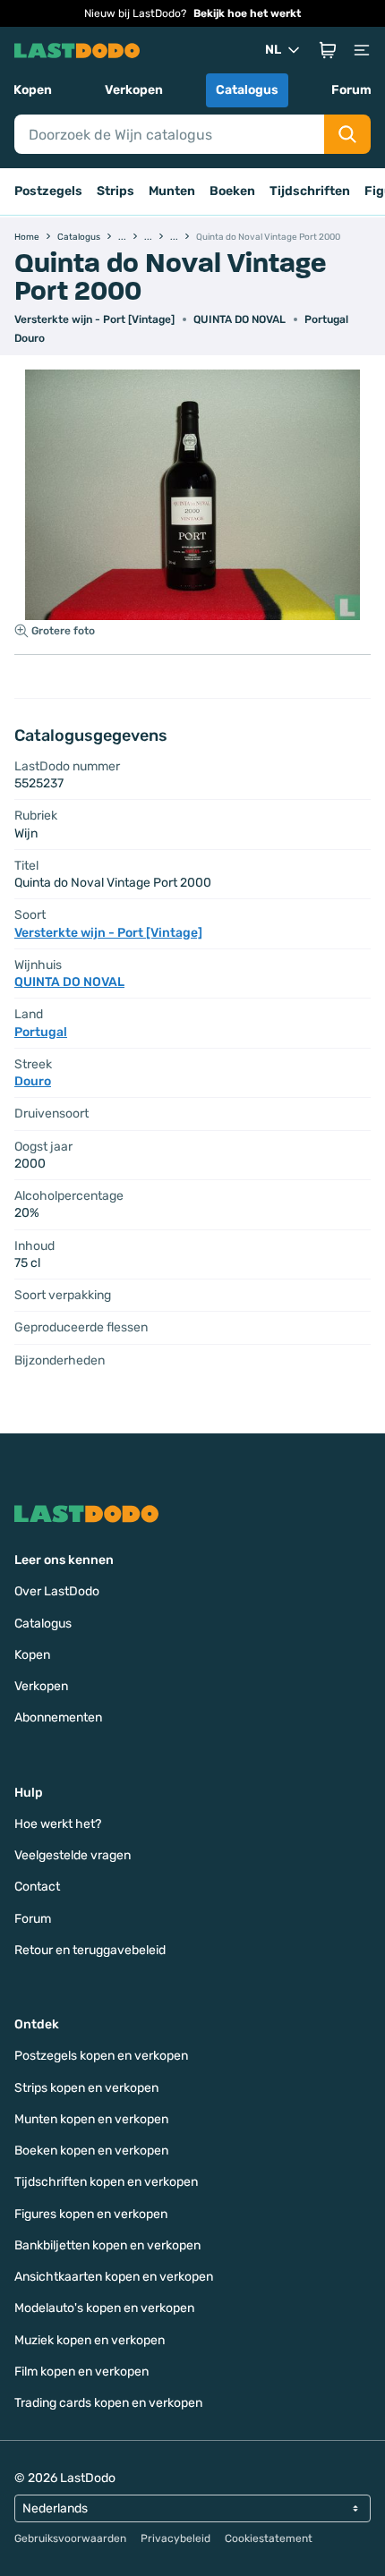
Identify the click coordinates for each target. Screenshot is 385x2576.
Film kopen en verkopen (81, 2372)
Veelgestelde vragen (73, 1855)
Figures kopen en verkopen (91, 2214)
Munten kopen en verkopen (91, 2119)
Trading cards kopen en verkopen (108, 2403)
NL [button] (273, 50)
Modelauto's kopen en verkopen (104, 2308)
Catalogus (247, 90)
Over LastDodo (57, 1591)
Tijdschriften (310, 191)
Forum (351, 90)
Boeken (232, 191)
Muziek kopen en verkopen (90, 2340)
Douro (30, 338)
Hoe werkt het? (58, 1824)
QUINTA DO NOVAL (240, 319)
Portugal (326, 319)
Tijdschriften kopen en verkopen (106, 2182)
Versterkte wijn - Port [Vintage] (94, 319)
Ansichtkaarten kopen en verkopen (114, 2277)
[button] (328, 50)
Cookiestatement (269, 2538)
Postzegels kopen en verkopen (101, 2056)
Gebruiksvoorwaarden (70, 2538)
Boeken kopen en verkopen (91, 2151)
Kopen (33, 90)
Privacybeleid (175, 2538)
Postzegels (48, 191)
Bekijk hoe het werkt (247, 13)
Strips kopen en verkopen (86, 2088)
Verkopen (134, 90)
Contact (37, 1887)
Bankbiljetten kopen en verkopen (107, 2245)
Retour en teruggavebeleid (90, 1950)
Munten (172, 191)
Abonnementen (58, 1717)
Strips (115, 191)
